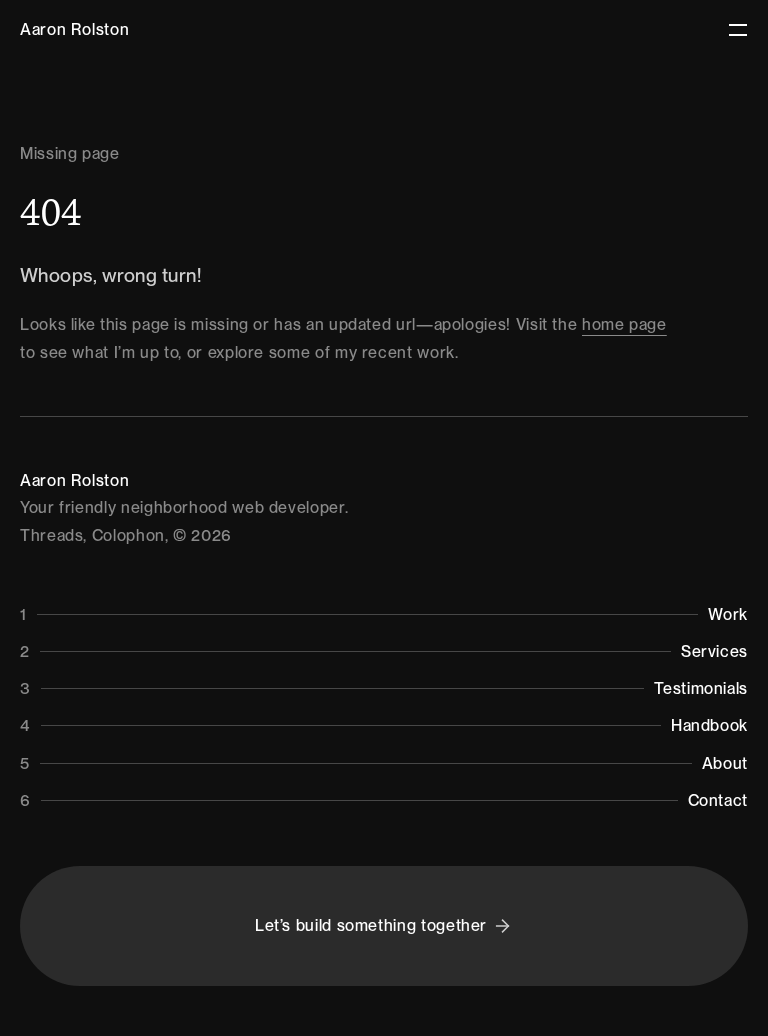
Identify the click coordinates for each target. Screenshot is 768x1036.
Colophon (128, 535)
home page (624, 324)
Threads (51, 535)
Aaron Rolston (74, 29)
